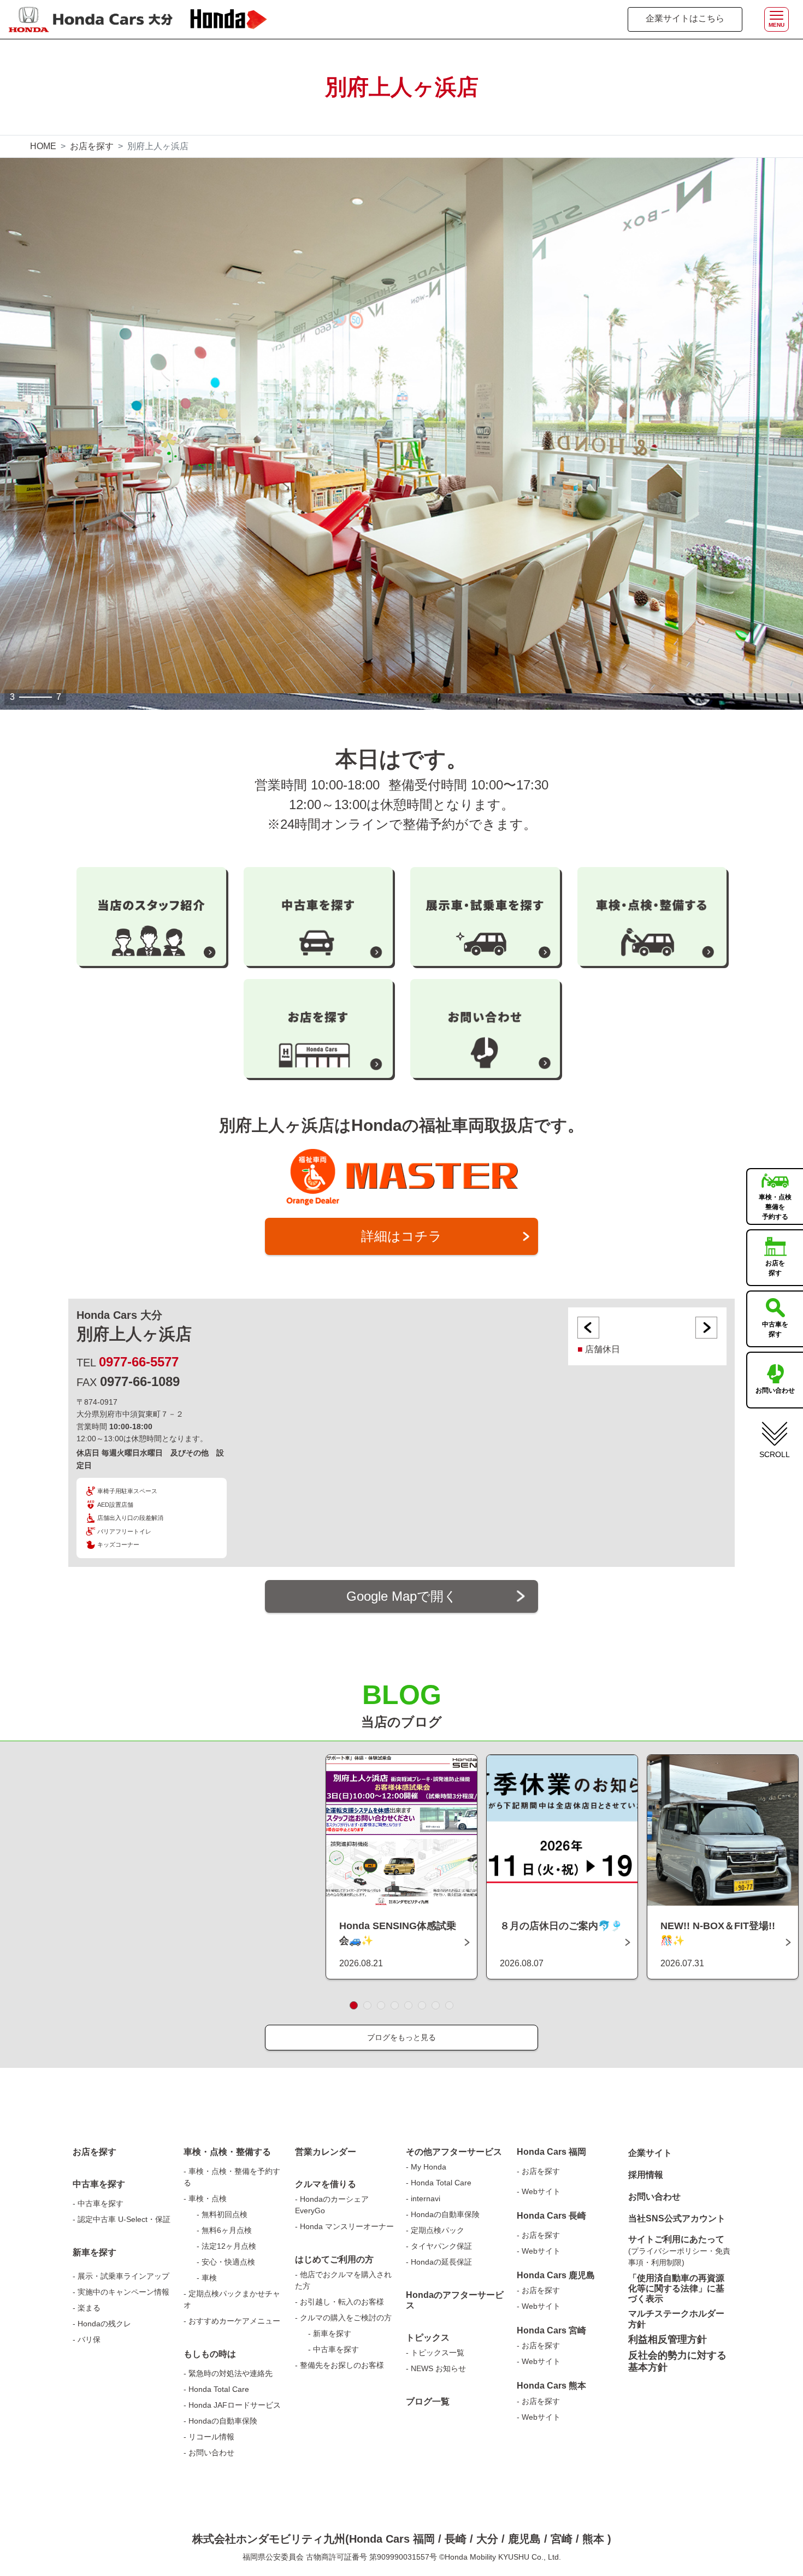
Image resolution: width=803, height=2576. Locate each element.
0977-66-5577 (139, 1362)
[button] (354, 2005)
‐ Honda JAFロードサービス (232, 2405)
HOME (43, 146)
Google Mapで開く (402, 1596)
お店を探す (92, 146)
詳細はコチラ (401, 1236)
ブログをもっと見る (401, 2037)
